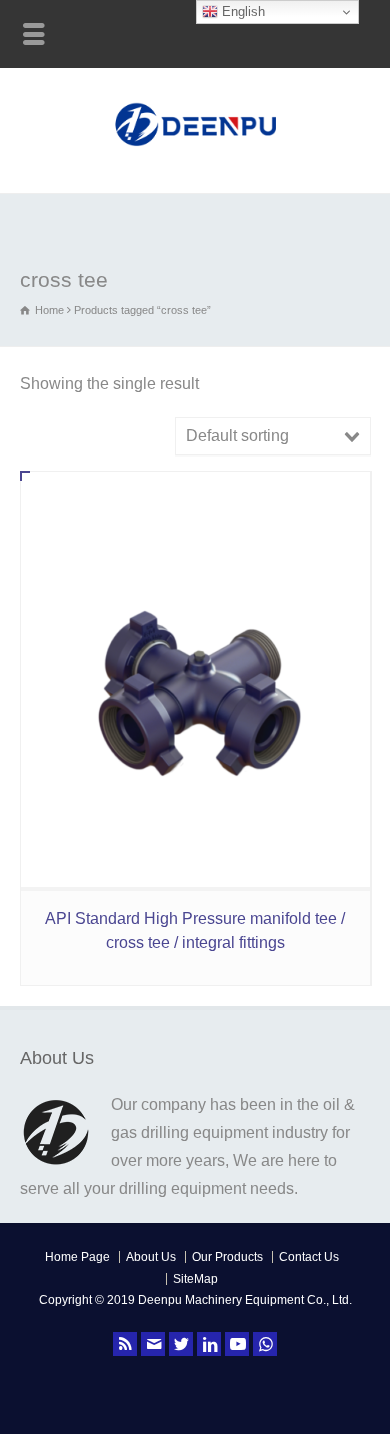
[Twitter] (181, 1344)
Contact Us (309, 1257)
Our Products (227, 1257)
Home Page (77, 1257)
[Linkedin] (209, 1344)
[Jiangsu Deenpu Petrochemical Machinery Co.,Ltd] (195, 148)
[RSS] (125, 1344)
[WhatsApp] (265, 1344)
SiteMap (195, 1279)
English (241, 11)
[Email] (153, 1344)
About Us (151, 1257)
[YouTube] (237, 1344)
